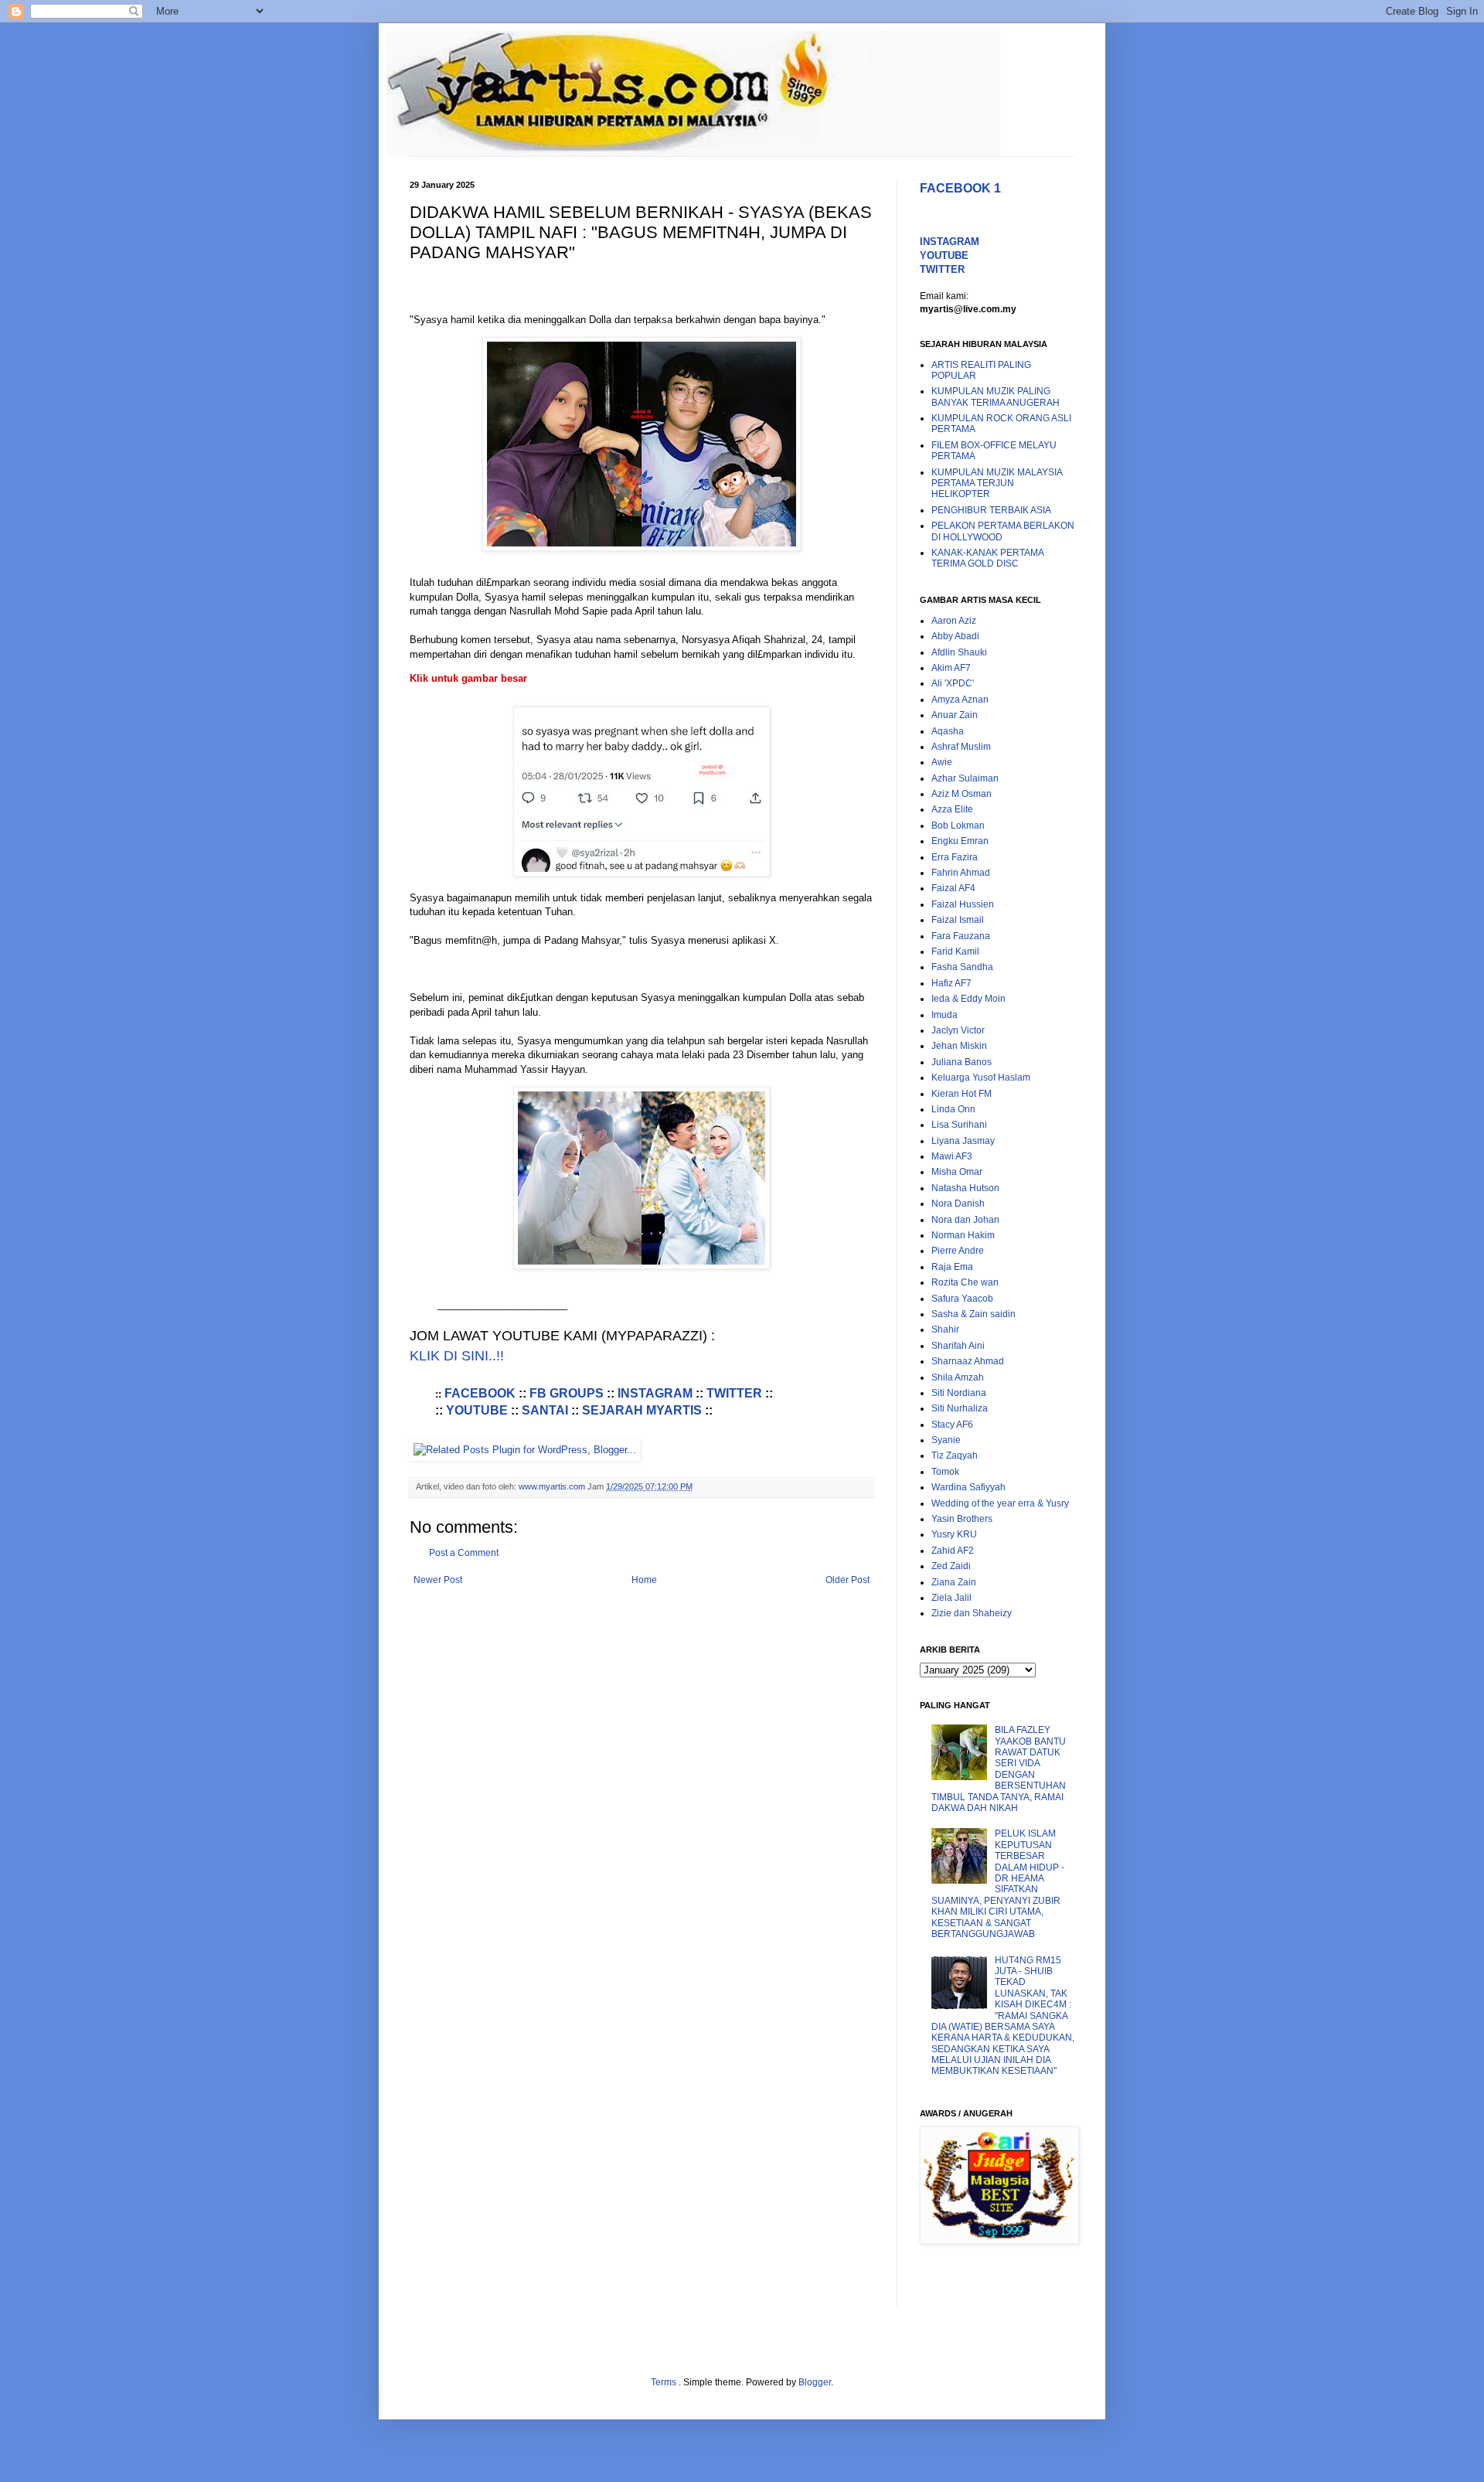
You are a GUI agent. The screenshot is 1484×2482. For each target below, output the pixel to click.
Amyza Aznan (960, 700)
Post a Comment (464, 1553)
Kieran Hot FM (962, 1094)
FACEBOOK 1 (960, 188)
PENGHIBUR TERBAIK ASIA (991, 510)
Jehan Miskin (959, 1046)
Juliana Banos (962, 1062)
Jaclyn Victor (958, 1030)
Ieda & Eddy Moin (968, 999)
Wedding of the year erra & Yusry (1000, 1503)
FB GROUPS (567, 1393)
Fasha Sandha (962, 967)
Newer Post (438, 1580)
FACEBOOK (482, 1393)
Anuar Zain (955, 715)
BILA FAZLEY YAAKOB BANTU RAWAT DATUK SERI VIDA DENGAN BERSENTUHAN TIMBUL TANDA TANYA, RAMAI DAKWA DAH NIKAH (999, 1769)
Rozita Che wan (965, 1282)
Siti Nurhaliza (960, 1408)
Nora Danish (958, 1204)
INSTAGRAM (655, 1393)
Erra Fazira (955, 857)
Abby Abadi (955, 636)
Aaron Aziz (954, 621)
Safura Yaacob (962, 1299)
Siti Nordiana (959, 1393)
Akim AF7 (951, 668)
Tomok (945, 1472)
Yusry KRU (954, 1534)
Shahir (945, 1330)
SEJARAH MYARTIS (642, 1410)
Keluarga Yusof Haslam (981, 1078)
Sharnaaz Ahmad (968, 1361)
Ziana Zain (954, 1582)
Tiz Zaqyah (955, 1455)
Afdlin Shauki (959, 652)
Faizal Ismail (958, 920)
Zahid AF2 (953, 1551)
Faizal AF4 (953, 888)
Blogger (815, 2382)
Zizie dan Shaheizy (972, 1613)
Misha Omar (957, 1172)
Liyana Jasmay (963, 1141)
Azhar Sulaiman (965, 778)
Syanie (946, 1440)
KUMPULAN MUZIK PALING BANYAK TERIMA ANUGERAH (996, 397)
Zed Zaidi (951, 1566)
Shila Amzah (958, 1377)
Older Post (848, 1580)
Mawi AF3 (952, 1156)
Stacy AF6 (952, 1425)
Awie (942, 762)
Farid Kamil (955, 952)
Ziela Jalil (951, 1598)
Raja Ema (952, 1267)
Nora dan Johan (965, 1220)
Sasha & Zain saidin (973, 1314)
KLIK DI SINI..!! (457, 1356)
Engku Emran (960, 841)
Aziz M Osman (962, 794)
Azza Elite (952, 809)
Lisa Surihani (959, 1125)
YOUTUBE (477, 1410)
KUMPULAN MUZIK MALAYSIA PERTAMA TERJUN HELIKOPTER (997, 483)
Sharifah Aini (958, 1346)
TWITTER (734, 1393)
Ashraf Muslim (961, 747)
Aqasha (948, 731)
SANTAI (545, 1410)
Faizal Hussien (963, 904)
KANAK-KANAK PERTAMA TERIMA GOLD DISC (987, 558)
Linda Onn (953, 1109)
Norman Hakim (963, 1235)
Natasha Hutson (965, 1188)
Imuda (945, 1015)
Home (644, 1580)
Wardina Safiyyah (968, 1487)
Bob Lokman (958, 826)
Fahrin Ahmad (961, 873)
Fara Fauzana (961, 936)
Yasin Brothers (962, 1519)
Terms (665, 2382)
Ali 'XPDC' (953, 683)
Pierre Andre (958, 1251)
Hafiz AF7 (951, 983)
